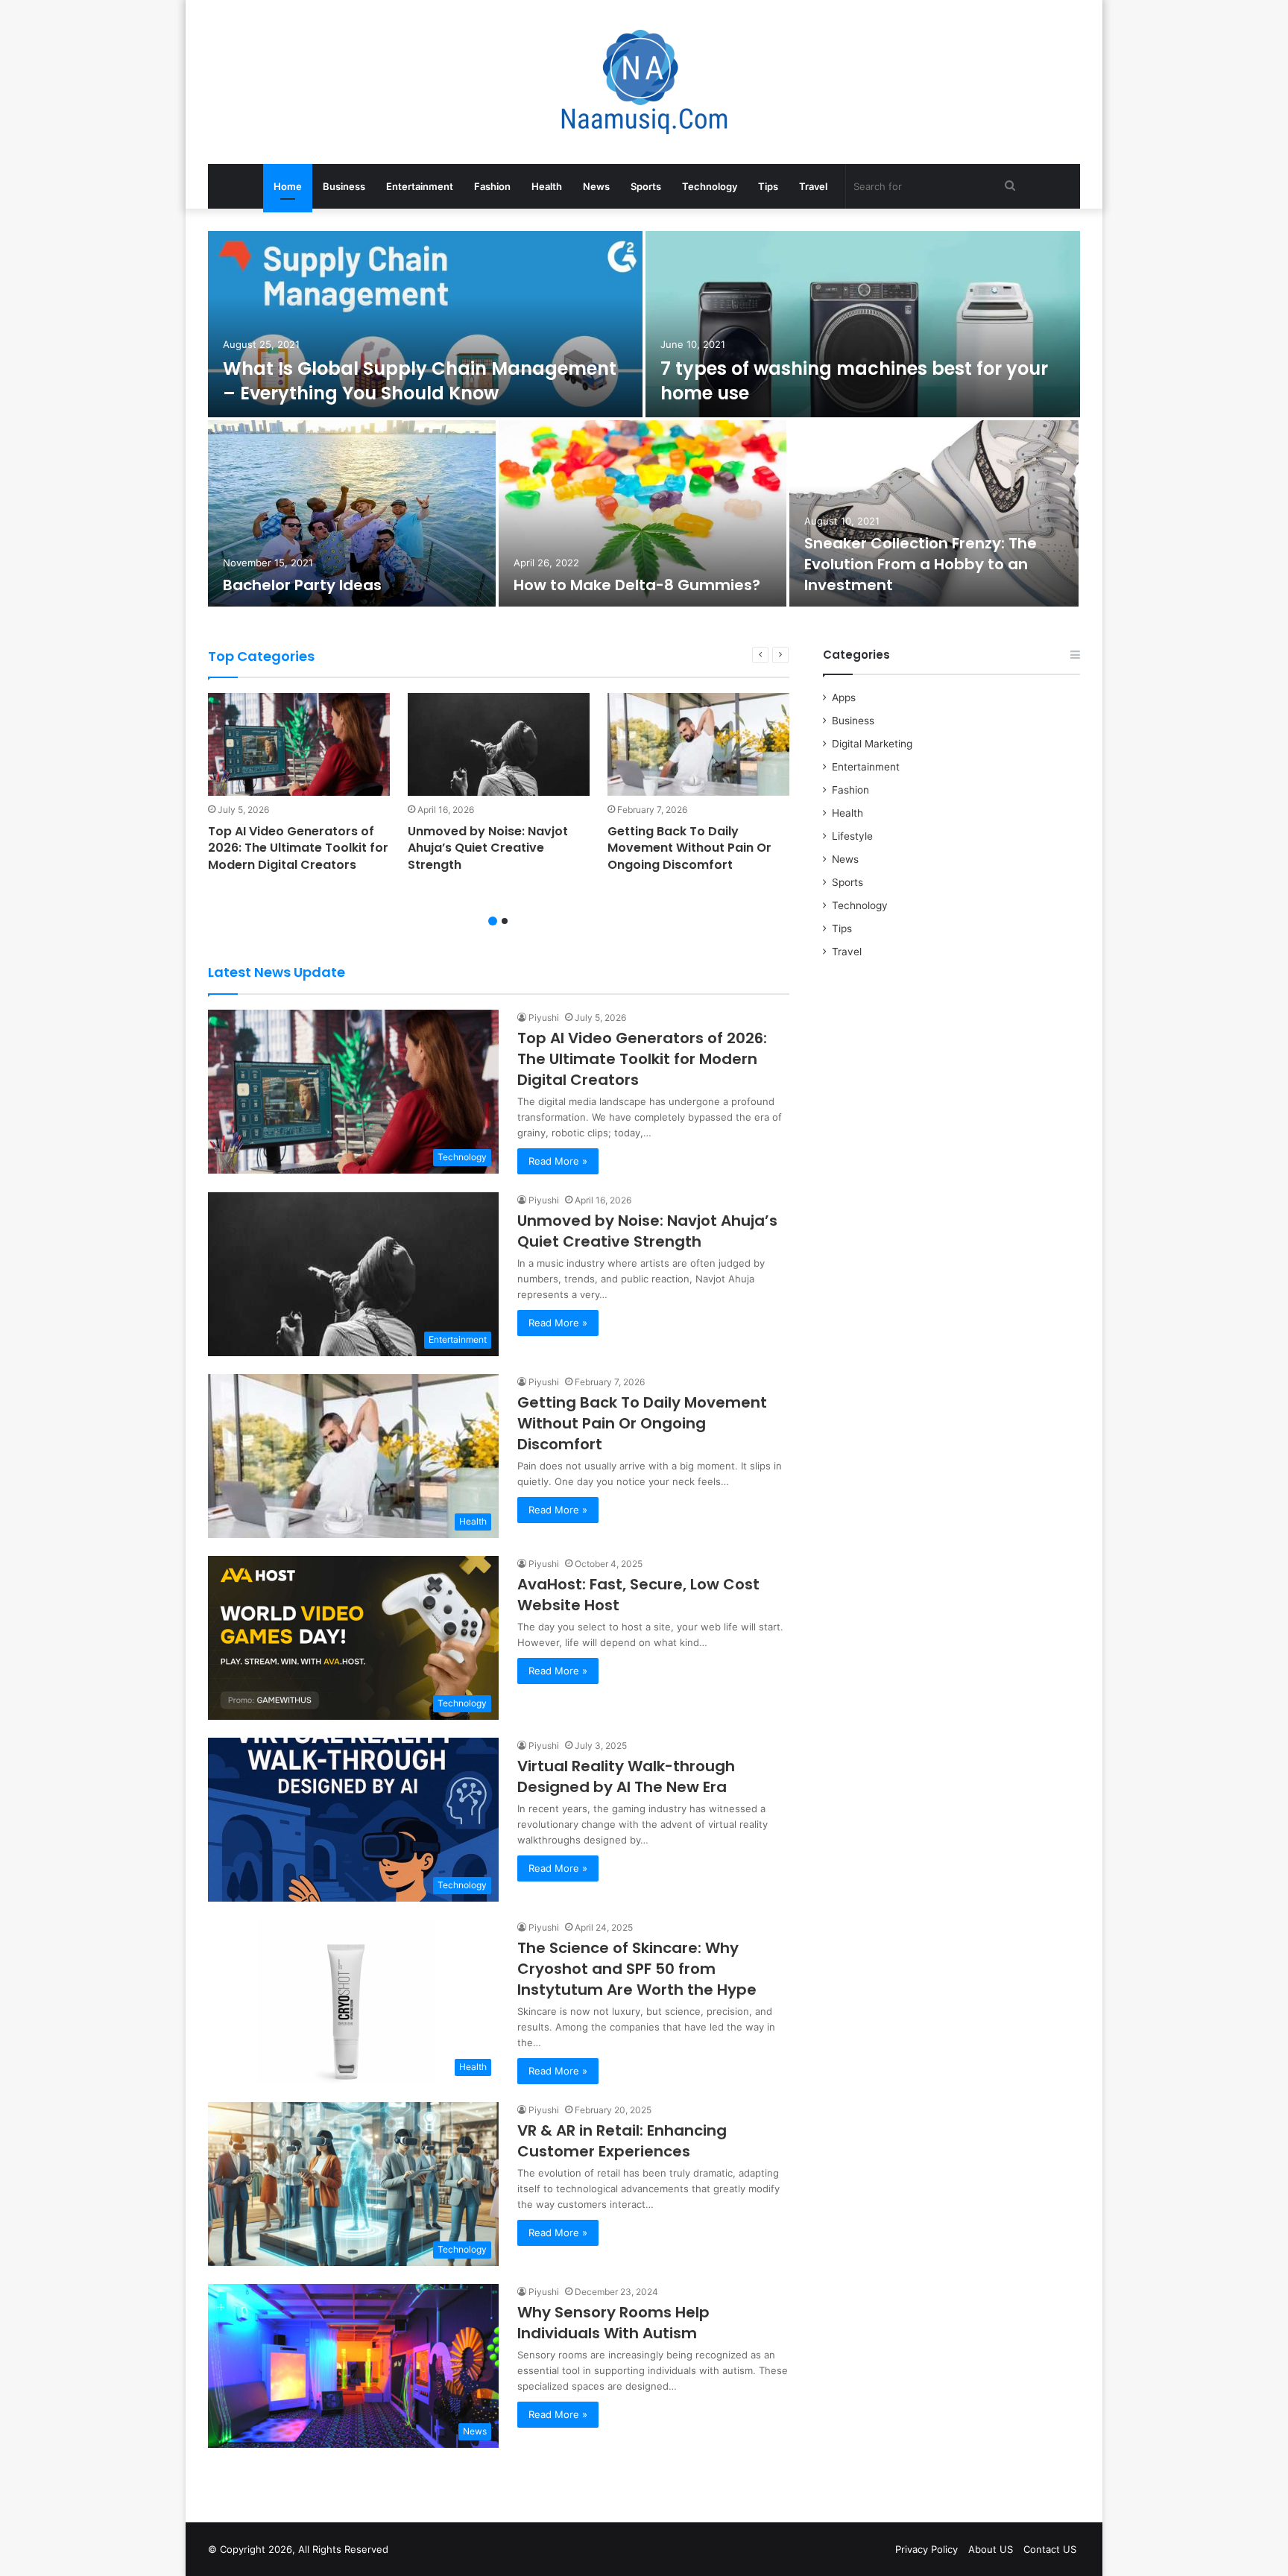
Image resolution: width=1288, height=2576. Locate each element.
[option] (644, 420)
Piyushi (544, 1018)
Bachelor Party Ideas (302, 585)
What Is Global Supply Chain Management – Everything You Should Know (420, 381)
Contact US (1050, 2549)
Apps (844, 697)
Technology (710, 186)
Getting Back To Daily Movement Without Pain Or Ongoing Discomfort (689, 848)
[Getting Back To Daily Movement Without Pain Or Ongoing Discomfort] (698, 744)
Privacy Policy (926, 2549)
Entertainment (420, 186)
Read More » (558, 1161)
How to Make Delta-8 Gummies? (637, 585)
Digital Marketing (872, 744)
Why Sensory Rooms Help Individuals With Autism (613, 2323)
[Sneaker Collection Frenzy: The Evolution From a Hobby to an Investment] (934, 513)
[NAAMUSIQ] (644, 82)
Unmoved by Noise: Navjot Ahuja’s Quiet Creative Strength (488, 848)
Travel (813, 186)
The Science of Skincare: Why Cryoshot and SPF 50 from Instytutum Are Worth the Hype (637, 1969)
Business (344, 186)
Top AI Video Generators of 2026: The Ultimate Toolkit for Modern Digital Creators (298, 848)
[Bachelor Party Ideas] (352, 513)
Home (288, 186)
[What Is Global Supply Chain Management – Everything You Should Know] (425, 324)
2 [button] (505, 921)
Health (547, 186)
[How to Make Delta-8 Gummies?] (643, 513)
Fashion (492, 186)
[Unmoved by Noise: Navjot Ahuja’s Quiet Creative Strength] (499, 744)
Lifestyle (852, 836)
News (596, 186)
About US (991, 2549)
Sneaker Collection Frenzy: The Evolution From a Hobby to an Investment (921, 564)
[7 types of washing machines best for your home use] (863, 324)
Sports (646, 186)
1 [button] (493, 921)
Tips (768, 186)
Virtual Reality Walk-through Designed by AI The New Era (626, 1776)
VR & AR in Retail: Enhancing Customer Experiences (622, 2141)
